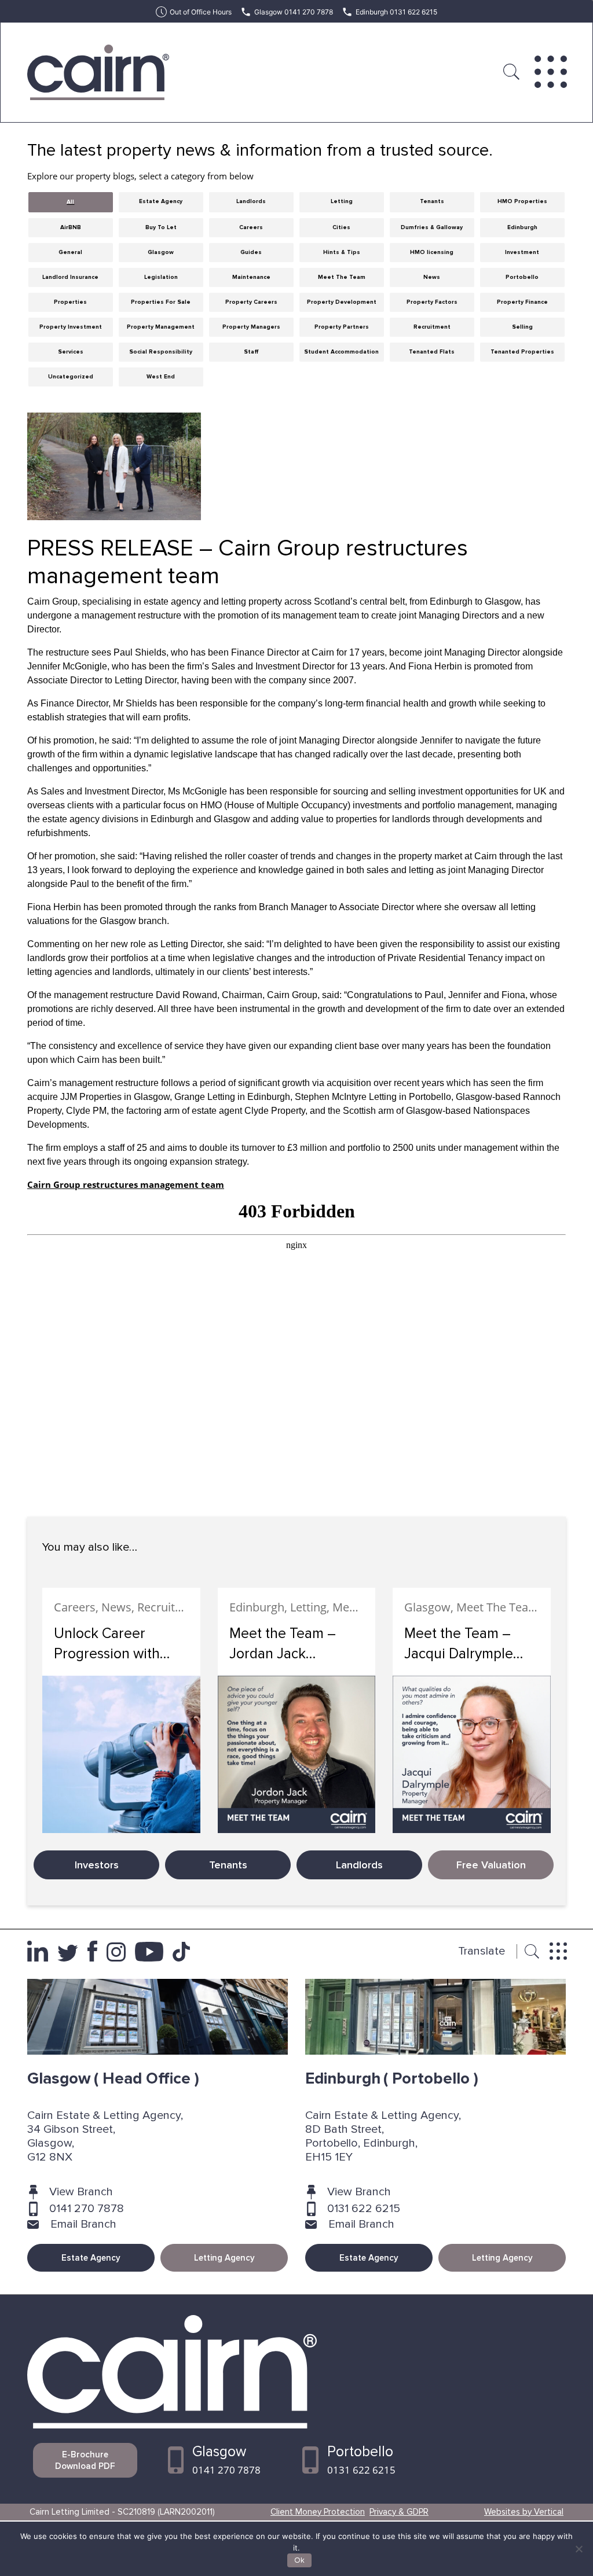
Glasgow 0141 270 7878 (294, 12)
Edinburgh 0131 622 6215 (396, 12)
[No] (579, 2549)
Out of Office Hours (201, 12)
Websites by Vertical (524, 2512)
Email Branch (83, 2224)
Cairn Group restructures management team (126, 1184)
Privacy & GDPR (399, 2512)
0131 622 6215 (364, 2209)
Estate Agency (91, 2258)
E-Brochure (85, 2460)
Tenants (228, 1865)
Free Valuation (491, 1865)
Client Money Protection (318, 2512)
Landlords (359, 1865)
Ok (299, 2560)
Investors (97, 1865)
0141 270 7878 (87, 2209)
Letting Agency (224, 2258)
